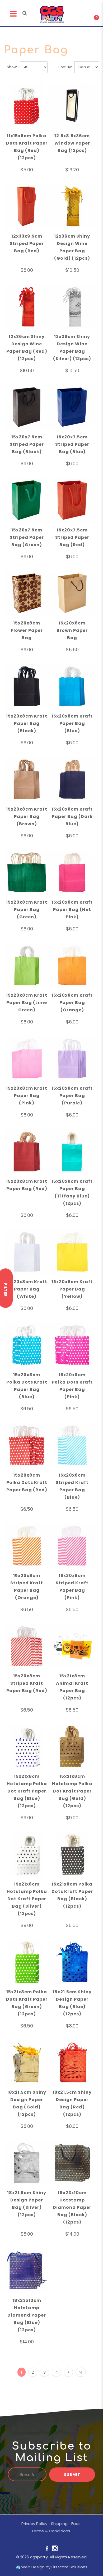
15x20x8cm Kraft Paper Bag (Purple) (72, 1096)
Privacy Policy (34, 2524)
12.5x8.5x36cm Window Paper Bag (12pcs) (72, 143)
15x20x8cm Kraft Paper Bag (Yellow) (72, 1289)
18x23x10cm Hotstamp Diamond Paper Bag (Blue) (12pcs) (27, 2315)
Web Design (33, 2567)
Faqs (76, 2524)
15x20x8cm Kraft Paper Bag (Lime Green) (27, 1003)
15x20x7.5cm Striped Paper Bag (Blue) (72, 444)
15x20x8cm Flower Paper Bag (27, 630)
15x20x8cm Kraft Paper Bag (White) (27, 1289)
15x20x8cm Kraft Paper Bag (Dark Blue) (72, 816)
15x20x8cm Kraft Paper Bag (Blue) (72, 723)
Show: (12, 67)
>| (81, 2372)
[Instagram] (55, 2548)
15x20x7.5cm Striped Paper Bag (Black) (27, 444)
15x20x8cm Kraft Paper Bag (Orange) (72, 1003)
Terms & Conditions (51, 2531)
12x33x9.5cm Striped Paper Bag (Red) (27, 244)
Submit (72, 2475)
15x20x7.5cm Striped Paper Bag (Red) (72, 537)
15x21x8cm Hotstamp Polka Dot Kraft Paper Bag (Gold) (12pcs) (72, 1791)
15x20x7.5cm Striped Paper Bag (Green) (27, 537)
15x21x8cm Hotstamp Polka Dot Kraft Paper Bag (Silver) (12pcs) (27, 1899)
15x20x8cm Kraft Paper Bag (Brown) (27, 816)
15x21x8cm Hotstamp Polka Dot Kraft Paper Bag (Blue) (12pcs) (27, 1791)
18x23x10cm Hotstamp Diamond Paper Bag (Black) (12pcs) (72, 2207)
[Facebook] (47, 2548)
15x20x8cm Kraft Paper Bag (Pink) (27, 1096)
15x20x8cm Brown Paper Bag (72, 630)
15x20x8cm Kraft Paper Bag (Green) (27, 910)
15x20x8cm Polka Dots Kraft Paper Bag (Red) (27, 1482)
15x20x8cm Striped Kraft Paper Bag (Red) (27, 1683)
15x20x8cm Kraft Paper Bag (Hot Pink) (72, 910)
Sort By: (65, 67)
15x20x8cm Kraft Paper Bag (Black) (27, 723)
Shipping (59, 2524)
